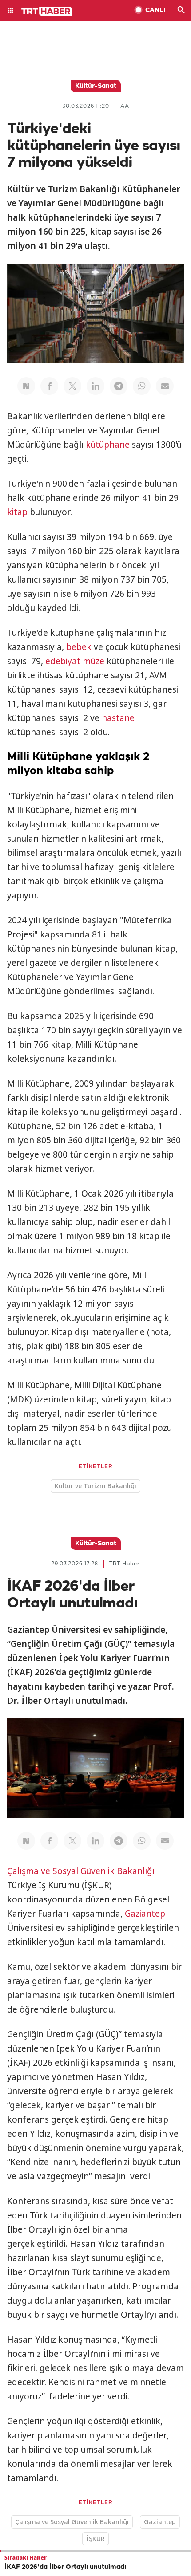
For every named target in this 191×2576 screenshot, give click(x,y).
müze (94, 661)
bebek (79, 647)
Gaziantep (145, 1914)
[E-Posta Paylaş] (165, 386)
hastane (118, 718)
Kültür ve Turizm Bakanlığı (95, 1486)
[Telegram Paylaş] (119, 386)
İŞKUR (95, 2539)
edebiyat (63, 661)
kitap (17, 512)
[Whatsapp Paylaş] (142, 386)
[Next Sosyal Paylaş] (26, 386)
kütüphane (108, 445)
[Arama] (181, 11)
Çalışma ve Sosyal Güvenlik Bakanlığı (81, 1871)
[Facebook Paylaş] (49, 386)
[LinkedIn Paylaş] (95, 386)
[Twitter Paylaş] (72, 386)
